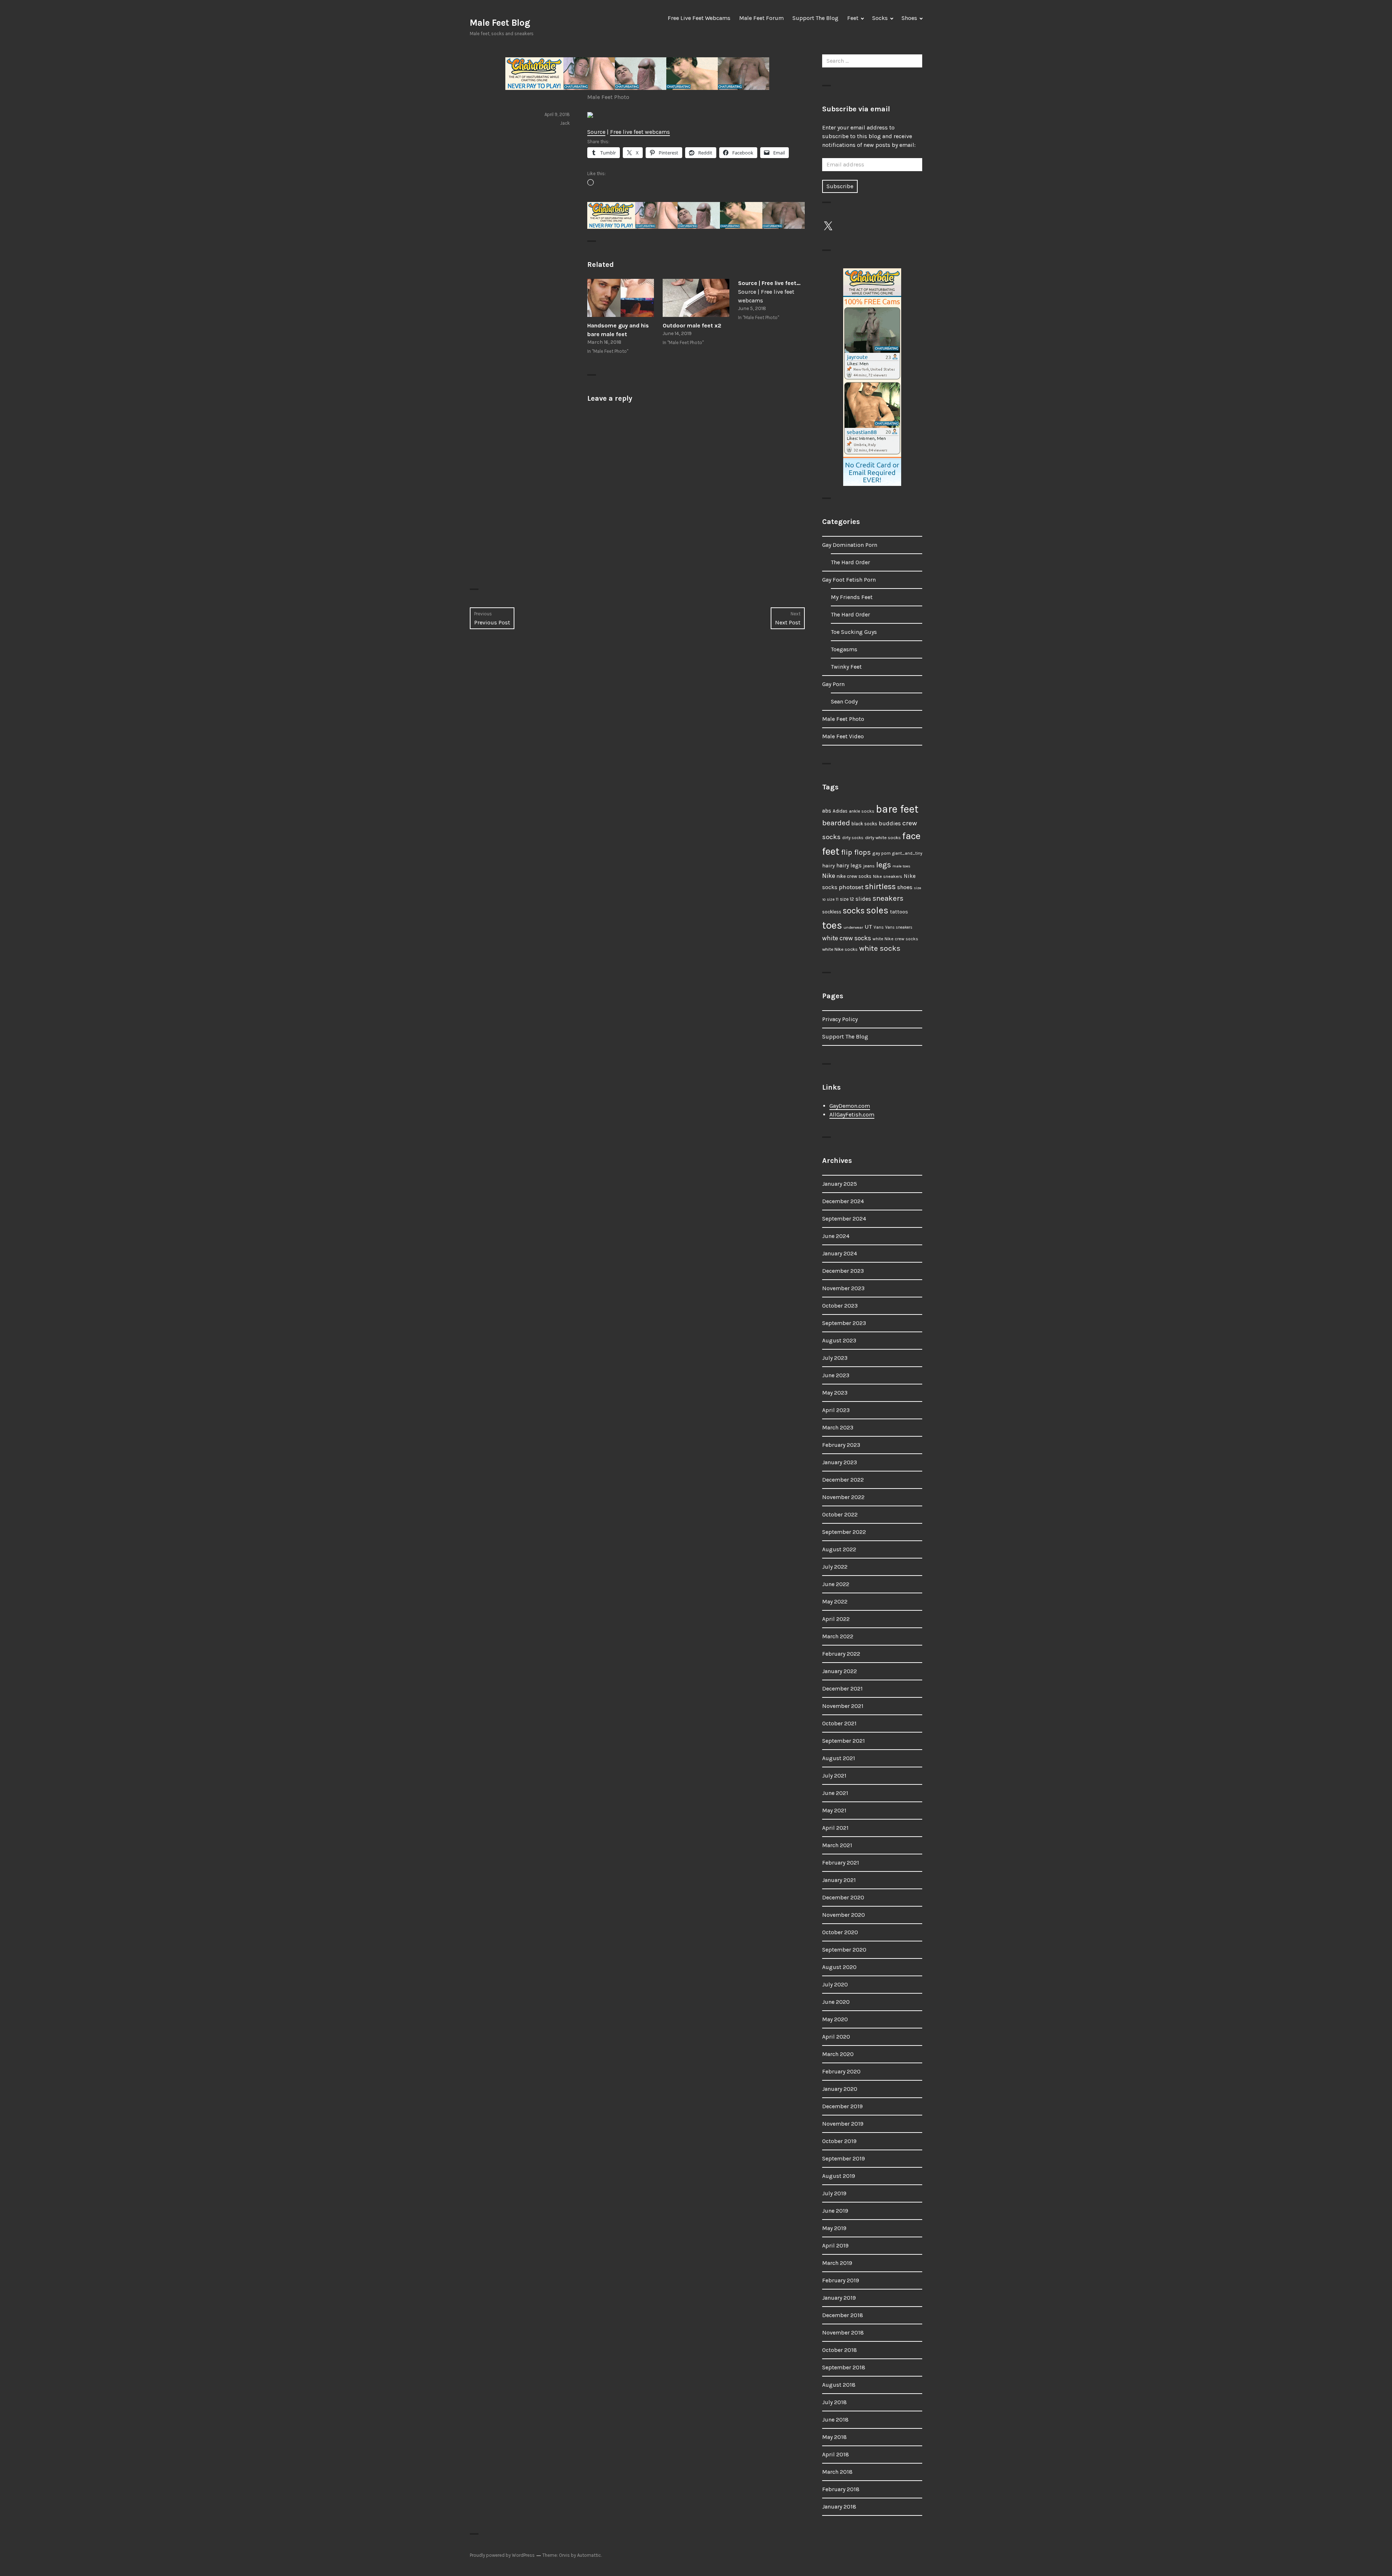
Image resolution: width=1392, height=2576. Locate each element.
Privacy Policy (840, 1019)
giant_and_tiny (907, 853)
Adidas (840, 811)
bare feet (897, 809)
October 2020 (840, 1932)
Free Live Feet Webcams (699, 18)
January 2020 (840, 2089)
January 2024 (840, 1253)
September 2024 (844, 1219)
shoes (905, 887)
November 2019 (843, 2124)
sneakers (888, 898)
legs (884, 865)
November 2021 (843, 1706)
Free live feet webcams (640, 132)
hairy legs (849, 866)
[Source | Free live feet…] (771, 301)
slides (863, 899)
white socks (880, 948)
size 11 (833, 899)
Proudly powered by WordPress (502, 2555)
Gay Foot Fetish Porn (849, 580)
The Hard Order (850, 562)
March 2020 (838, 2054)
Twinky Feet (846, 667)
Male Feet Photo (608, 97)
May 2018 (834, 2437)
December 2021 (842, 1689)
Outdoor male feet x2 (692, 325)
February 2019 (841, 2280)
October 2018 (840, 2350)
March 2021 (837, 1845)
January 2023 (840, 1462)
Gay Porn (833, 684)
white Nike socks (840, 949)
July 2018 (834, 2402)
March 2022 (838, 1636)
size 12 (847, 899)
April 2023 (836, 1410)
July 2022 (835, 1567)
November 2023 (843, 1288)
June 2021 (835, 1793)
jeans (869, 866)
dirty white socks (883, 837)
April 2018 (836, 2454)
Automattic (589, 2555)
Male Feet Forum (761, 18)
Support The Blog (815, 18)
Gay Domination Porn (850, 545)
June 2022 (836, 1584)
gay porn (881, 853)
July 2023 (835, 1358)
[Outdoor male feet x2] (696, 298)
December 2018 (843, 2315)
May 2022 (835, 1601)
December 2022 (843, 1480)
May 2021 (834, 1810)
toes (832, 925)
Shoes (909, 18)
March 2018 (837, 2472)
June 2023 (836, 1375)
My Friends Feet (852, 597)
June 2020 (836, 2002)
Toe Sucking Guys (854, 632)
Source (596, 132)
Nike (829, 876)
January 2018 (839, 2507)
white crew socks (847, 938)
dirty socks (853, 838)
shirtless (880, 887)
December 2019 (842, 2106)
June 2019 (835, 2211)
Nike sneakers (888, 876)
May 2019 (834, 2228)
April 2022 (836, 1619)
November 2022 (843, 1497)
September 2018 (844, 2367)
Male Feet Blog (500, 23)
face (911, 836)
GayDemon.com (850, 1106)
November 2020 (844, 1915)
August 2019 (839, 2176)
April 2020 (836, 2037)
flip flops (856, 852)
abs (827, 811)
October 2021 (839, 1723)
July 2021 (834, 1776)
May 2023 (835, 1393)
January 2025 (840, 1184)
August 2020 (839, 1967)
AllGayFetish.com (852, 1114)
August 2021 (839, 1758)
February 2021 (841, 1863)
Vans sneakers (899, 927)
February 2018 (841, 2489)
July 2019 (834, 2193)
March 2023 (838, 1427)
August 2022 (839, 1549)
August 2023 (839, 1340)
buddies (890, 823)
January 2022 (840, 1671)
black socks (864, 824)
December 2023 (843, 1271)
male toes (901, 866)
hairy (828, 866)
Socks (880, 18)
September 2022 (844, 1532)
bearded (836, 823)
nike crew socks (854, 876)
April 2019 (835, 2245)
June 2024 (836, 1236)
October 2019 (839, 2141)
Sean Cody (844, 701)
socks (854, 911)
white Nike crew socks (895, 939)
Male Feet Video (843, 736)
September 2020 (844, 1950)
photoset (851, 887)
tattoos (899, 912)
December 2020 (843, 1897)
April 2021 (835, 1828)
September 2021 (844, 1741)
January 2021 (839, 1880)
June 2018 (835, 2420)
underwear (853, 927)
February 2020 (841, 2071)
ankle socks (862, 811)
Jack (565, 123)
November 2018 (843, 2333)
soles (877, 910)
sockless (832, 912)
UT (868, 926)
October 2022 (840, 1514)
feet (831, 851)
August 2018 (839, 2385)
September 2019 (844, 2158)
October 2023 (840, 1306)
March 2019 (837, 2263)
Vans (879, 927)
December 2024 (843, 1201)
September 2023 (844, 1323)
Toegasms (844, 649)
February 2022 (841, 1654)
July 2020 (835, 1984)
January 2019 (839, 2298)
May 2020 (835, 2019)
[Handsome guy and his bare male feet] (621, 298)
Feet (853, 18)
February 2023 (841, 1445)
